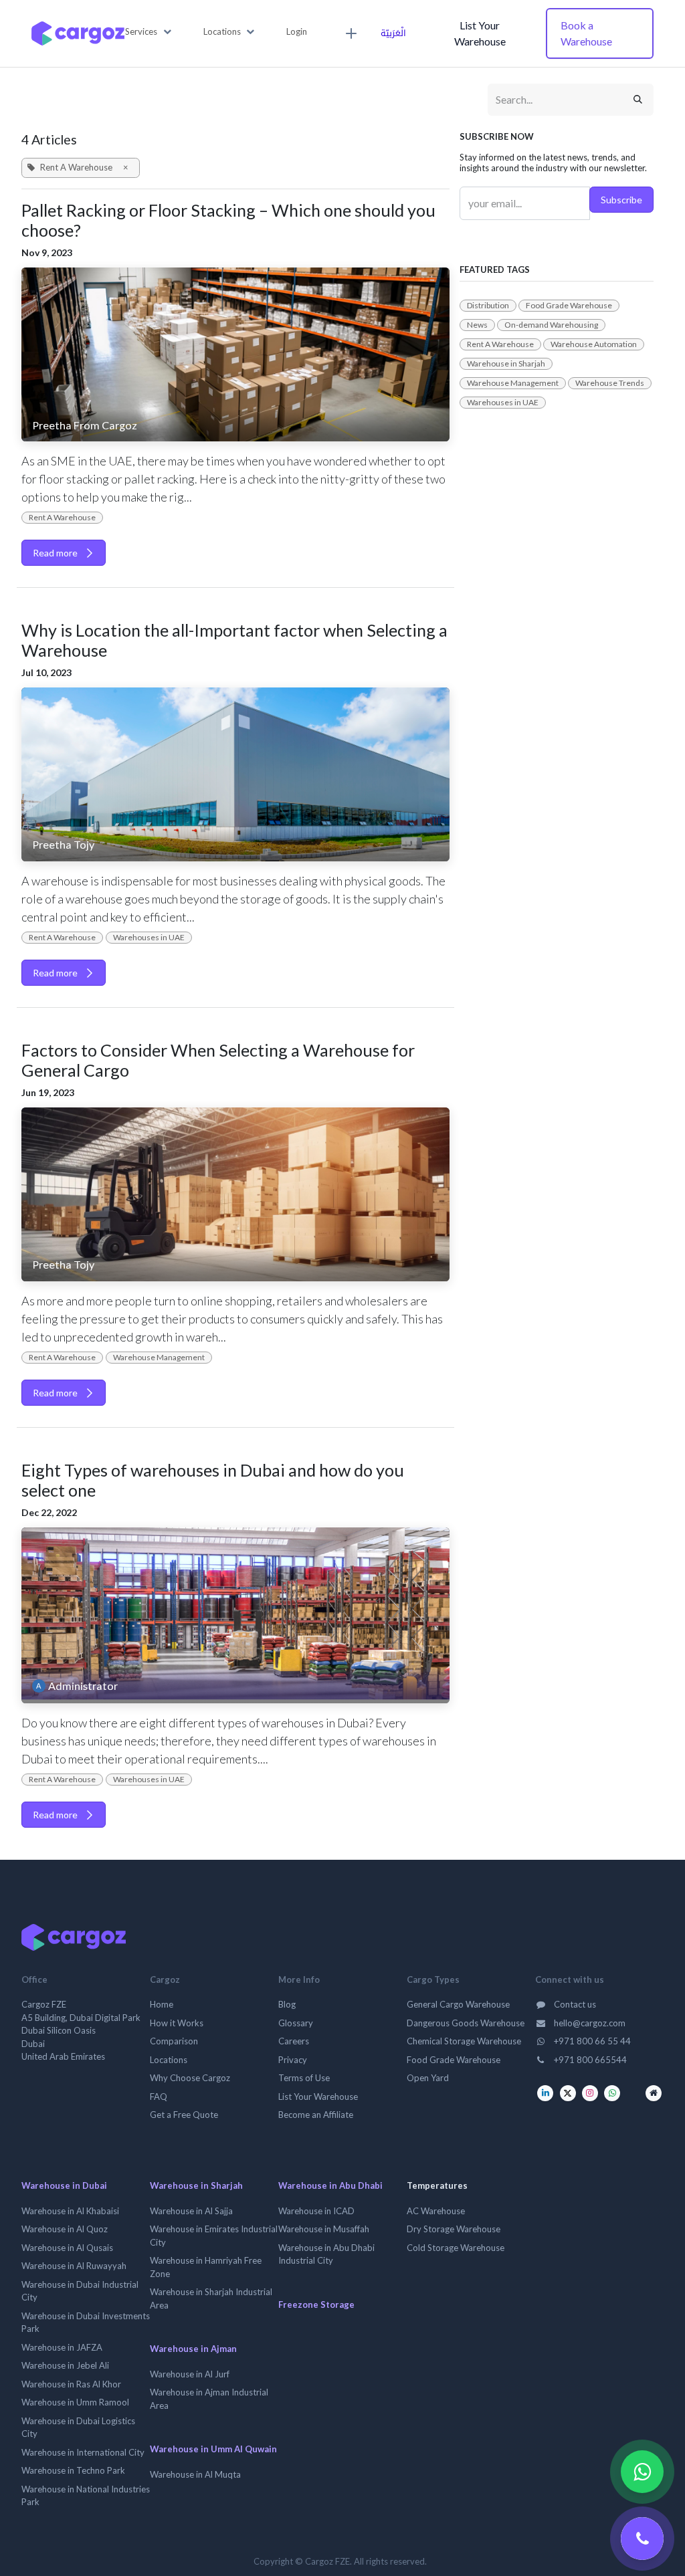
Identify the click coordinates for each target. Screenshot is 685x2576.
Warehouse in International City (83, 2452)
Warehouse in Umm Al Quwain (213, 2449)
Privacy (293, 2060)
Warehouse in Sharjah (506, 363)
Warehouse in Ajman (193, 2349)
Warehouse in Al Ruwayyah (74, 2266)
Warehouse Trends (610, 383)
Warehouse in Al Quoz (65, 2229)
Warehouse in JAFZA (62, 2347)
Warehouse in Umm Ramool (75, 2402)
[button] (148, 32)
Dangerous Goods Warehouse (466, 2023)
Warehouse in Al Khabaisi (70, 2211)
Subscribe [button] (621, 200)
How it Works (177, 2023)
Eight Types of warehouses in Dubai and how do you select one (213, 1480)
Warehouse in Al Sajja (191, 2211)
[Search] (638, 100)
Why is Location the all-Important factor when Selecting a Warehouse (234, 640)
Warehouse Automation (594, 344)
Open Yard (428, 2078)
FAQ (159, 2097)
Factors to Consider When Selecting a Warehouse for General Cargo (218, 1060)
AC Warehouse (436, 2211)
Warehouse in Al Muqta (195, 2474)
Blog (287, 2004)
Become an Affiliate (316, 2115)
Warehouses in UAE (149, 937)
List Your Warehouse (480, 33)
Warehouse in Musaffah (324, 2229)
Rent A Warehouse (62, 517)
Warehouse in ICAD (316, 2211)
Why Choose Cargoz (190, 2078)
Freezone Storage (316, 2304)
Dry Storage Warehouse (454, 2229)
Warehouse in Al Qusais (67, 2248)
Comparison (174, 2041)
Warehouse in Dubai (64, 2185)
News (477, 325)
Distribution (488, 305)
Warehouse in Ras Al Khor (71, 2384)
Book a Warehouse (586, 33)
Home (162, 2004)
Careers (294, 2041)
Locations (169, 2060)
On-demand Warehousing (551, 325)
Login (297, 31)
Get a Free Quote (184, 2115)
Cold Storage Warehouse (456, 2248)
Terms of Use (304, 2078)
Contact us (574, 2004)
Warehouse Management (159, 1357)
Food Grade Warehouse (569, 305)
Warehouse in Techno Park (73, 2470)
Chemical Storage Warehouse (464, 2041)
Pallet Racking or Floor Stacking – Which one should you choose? (228, 220)
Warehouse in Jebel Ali (65, 2365)
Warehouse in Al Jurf (190, 2374)
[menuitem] (349, 33)
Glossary (296, 2023)
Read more (56, 553)
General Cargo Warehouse (458, 2004)
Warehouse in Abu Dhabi (330, 2185)
